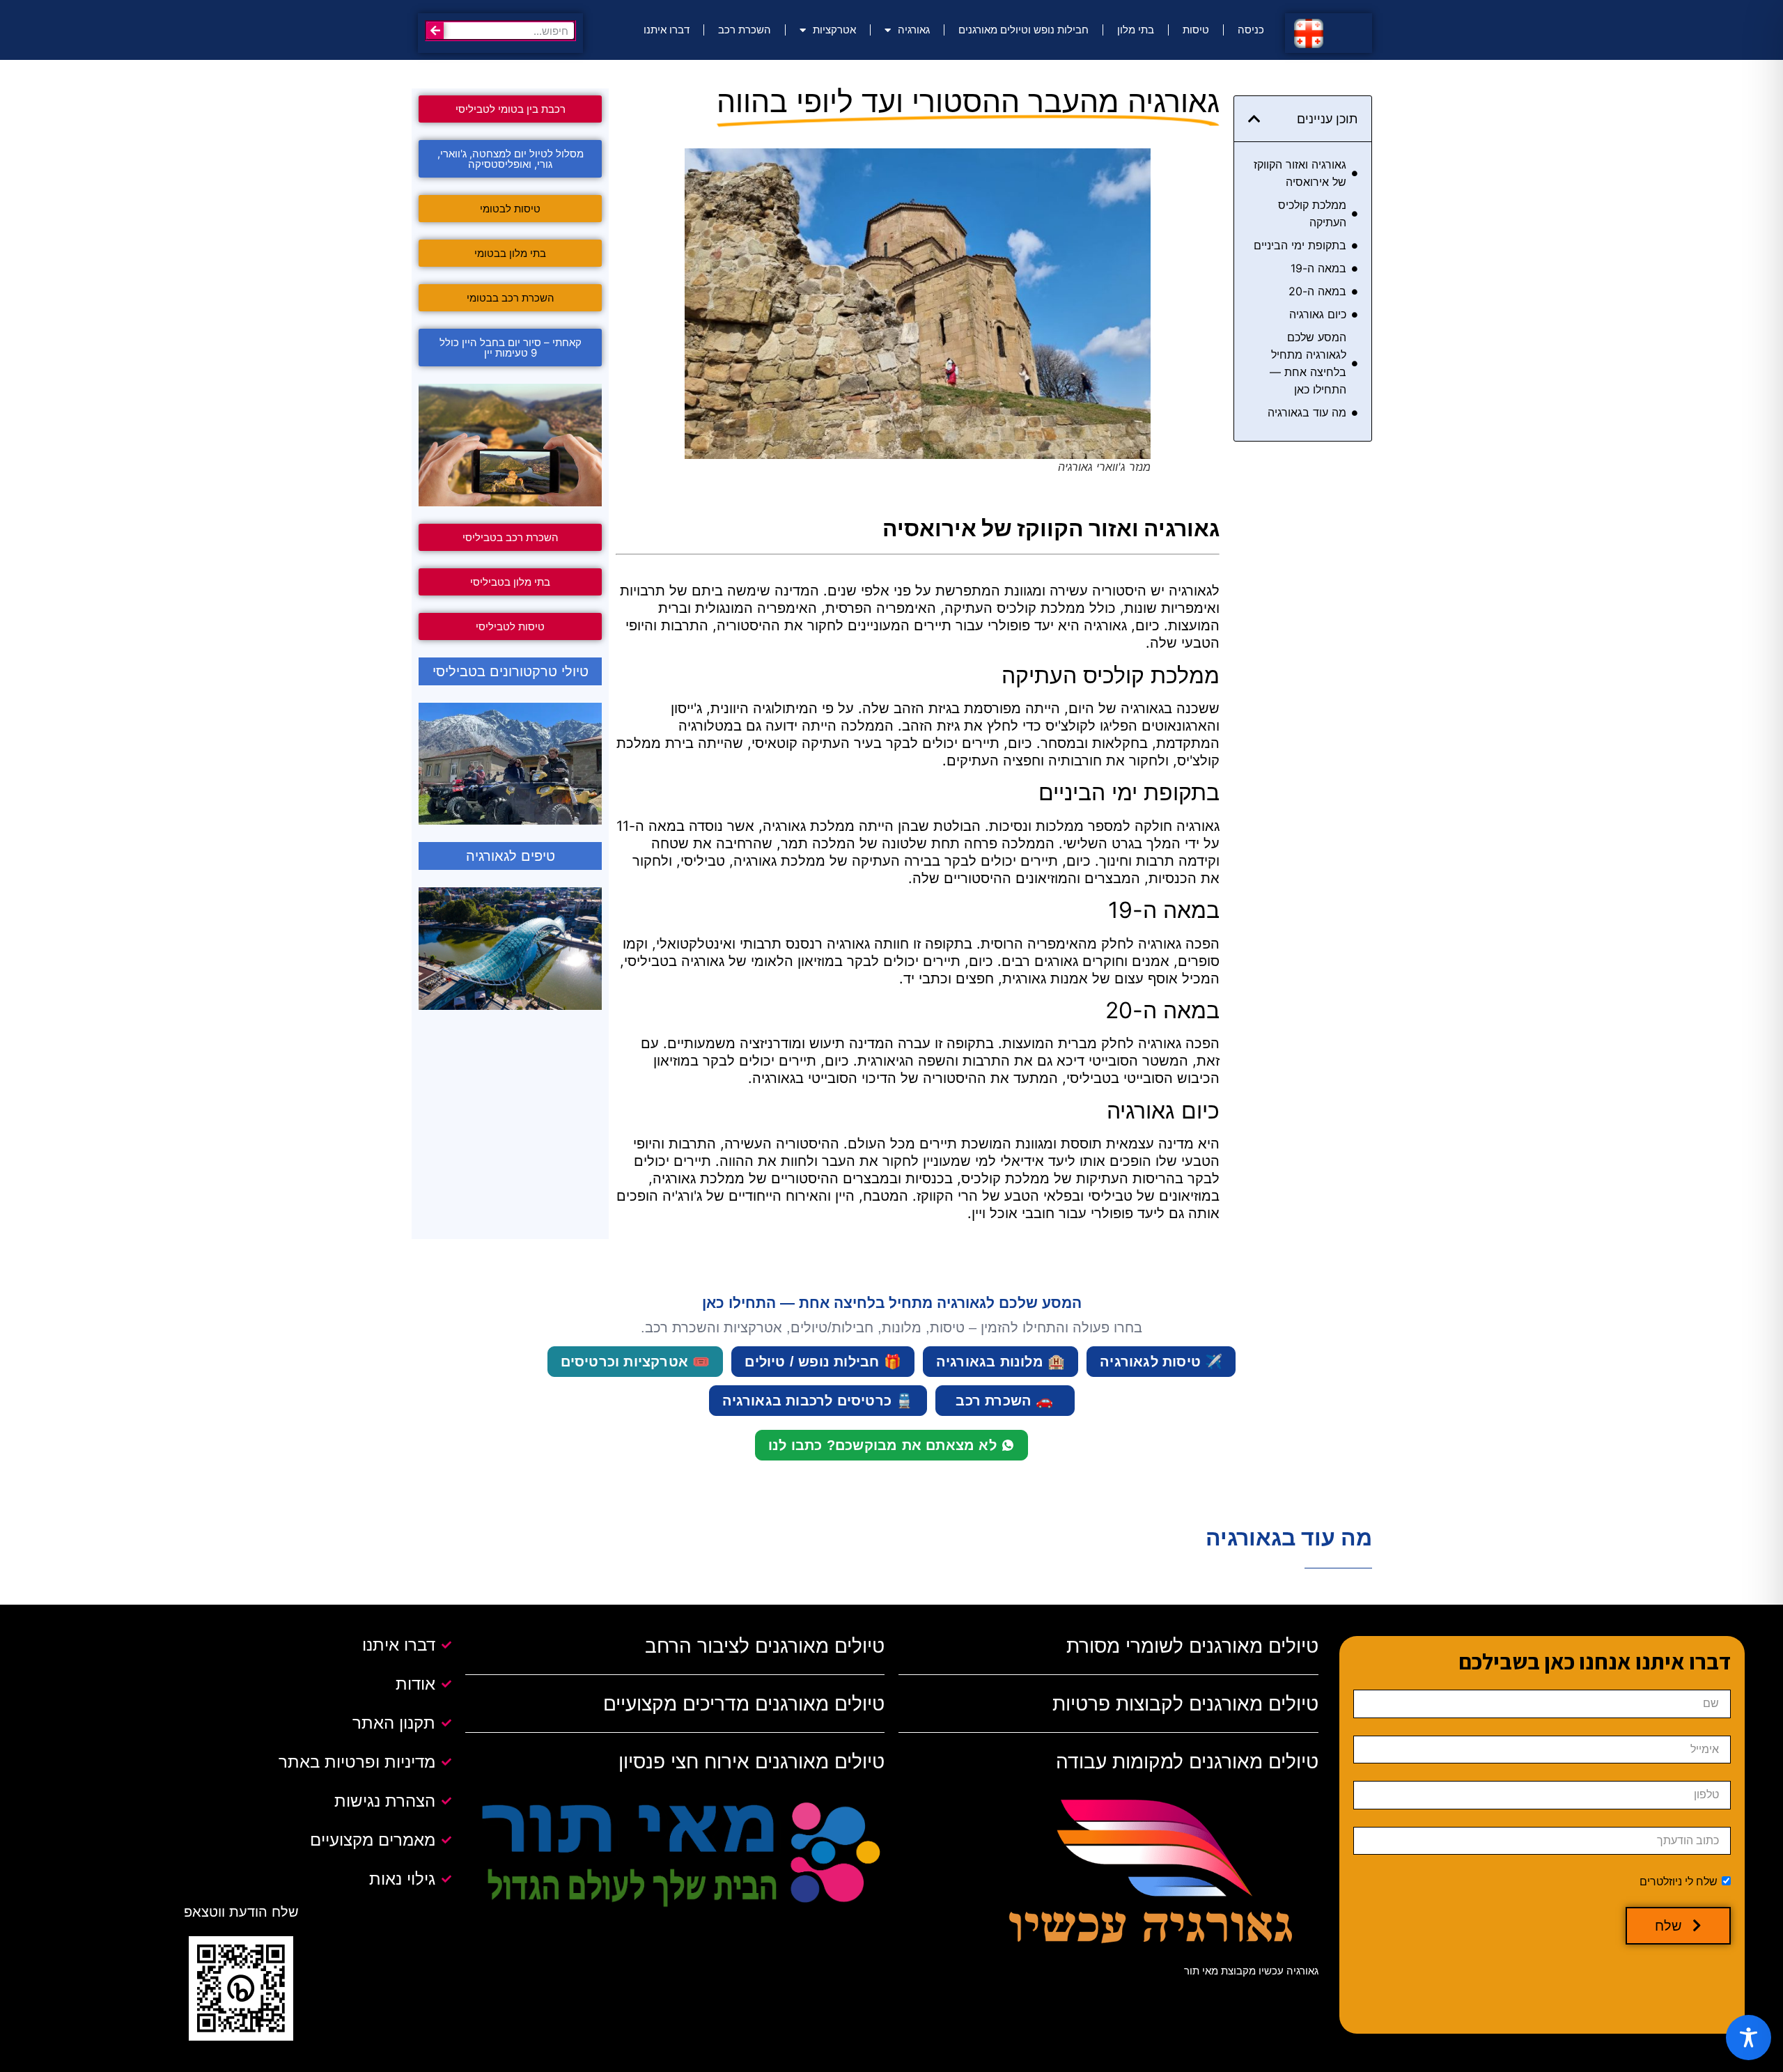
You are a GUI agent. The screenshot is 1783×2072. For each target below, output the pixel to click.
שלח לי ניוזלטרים (1679, 1882)
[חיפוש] (435, 31)
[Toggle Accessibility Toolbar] (1749, 2038)
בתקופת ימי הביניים (1300, 245)
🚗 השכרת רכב (1004, 1401)
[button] (1254, 119)
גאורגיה (914, 30)
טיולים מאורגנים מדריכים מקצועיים (744, 1704)
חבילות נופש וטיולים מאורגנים (1023, 30)
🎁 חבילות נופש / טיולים (823, 1362)
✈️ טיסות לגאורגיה (1161, 1362)
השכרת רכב (745, 30)
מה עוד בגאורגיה (1307, 412)
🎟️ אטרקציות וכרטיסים (636, 1362)
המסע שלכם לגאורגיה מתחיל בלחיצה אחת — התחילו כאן (1308, 363)
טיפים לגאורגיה (511, 856)
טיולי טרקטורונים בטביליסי (511, 671)
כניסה (1251, 30)
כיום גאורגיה (1318, 314)
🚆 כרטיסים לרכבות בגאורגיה (818, 1401)
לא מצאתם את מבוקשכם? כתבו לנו (882, 1445)
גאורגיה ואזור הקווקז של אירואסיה (1300, 173)
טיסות (1196, 30)
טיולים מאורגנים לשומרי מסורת (1192, 1646)
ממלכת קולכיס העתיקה (1312, 213)
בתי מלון (1136, 30)
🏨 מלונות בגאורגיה (1000, 1362)
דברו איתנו (667, 30)
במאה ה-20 (1317, 291)
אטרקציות (834, 30)
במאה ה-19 (1318, 268)
